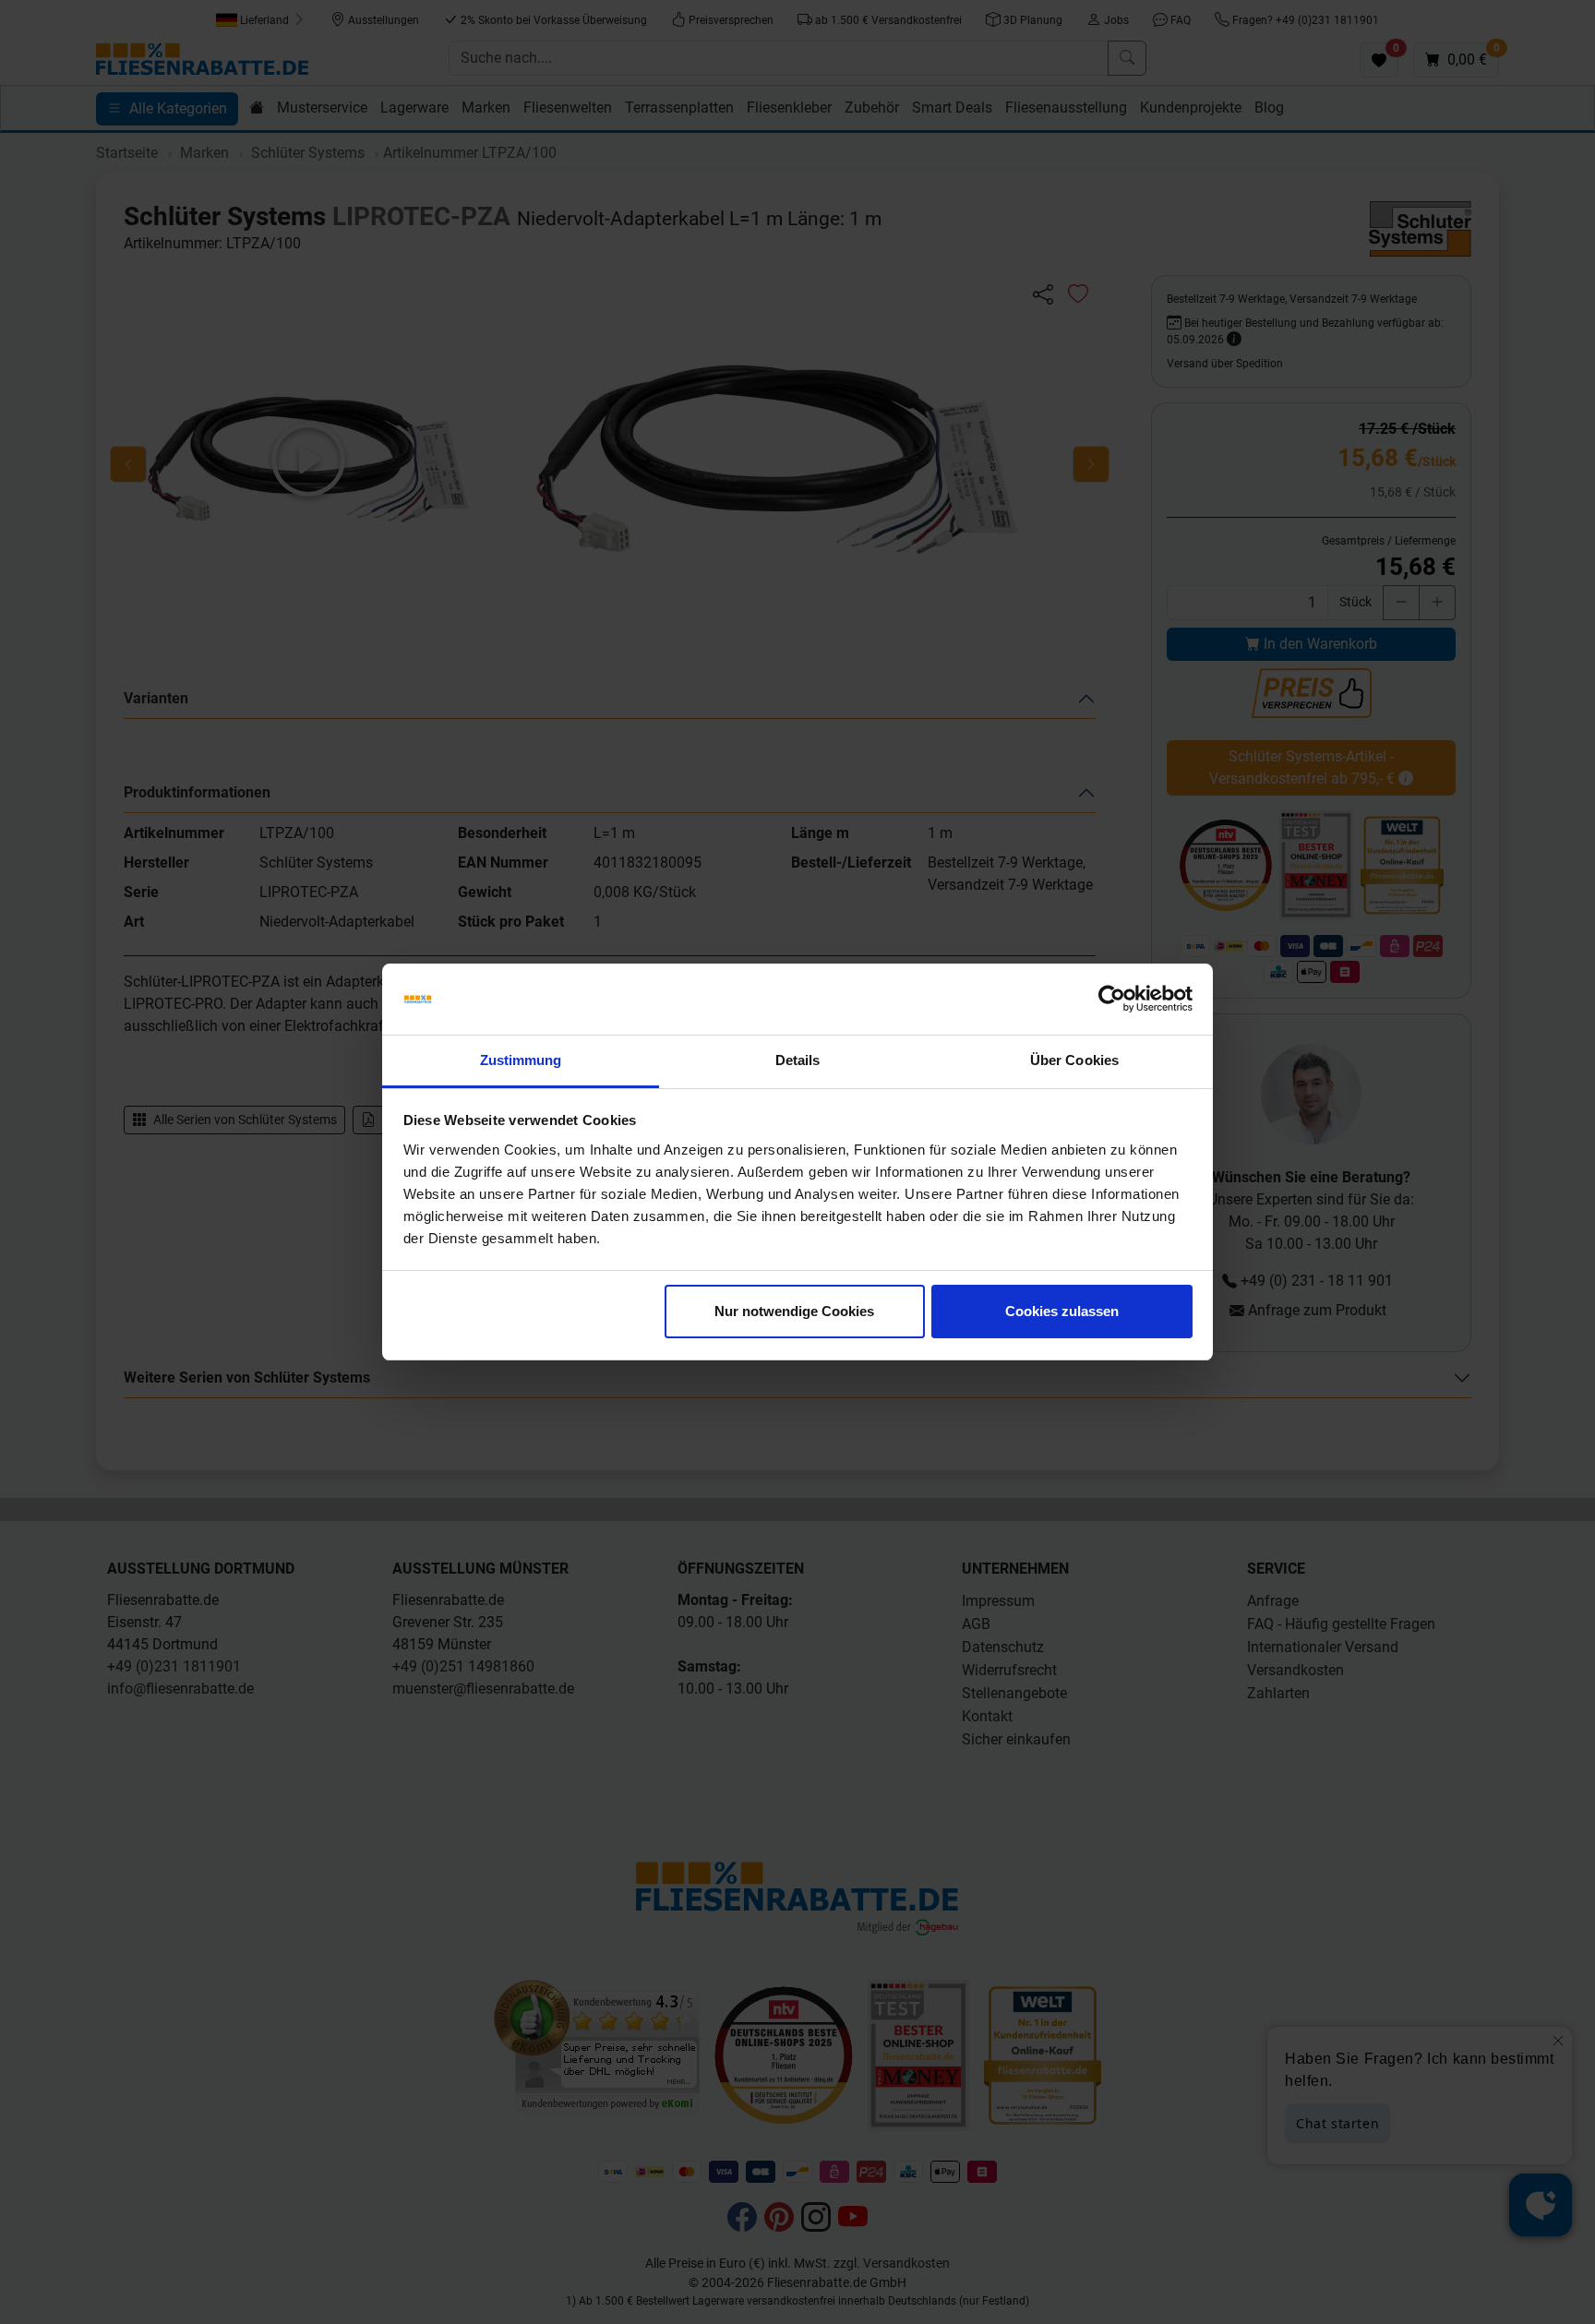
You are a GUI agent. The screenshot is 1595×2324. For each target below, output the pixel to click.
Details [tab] (798, 1060)
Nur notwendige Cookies (794, 1311)
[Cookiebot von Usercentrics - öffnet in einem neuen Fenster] (1112, 1000)
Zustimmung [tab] (521, 1060)
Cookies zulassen (1062, 1311)
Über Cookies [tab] (1074, 1060)
